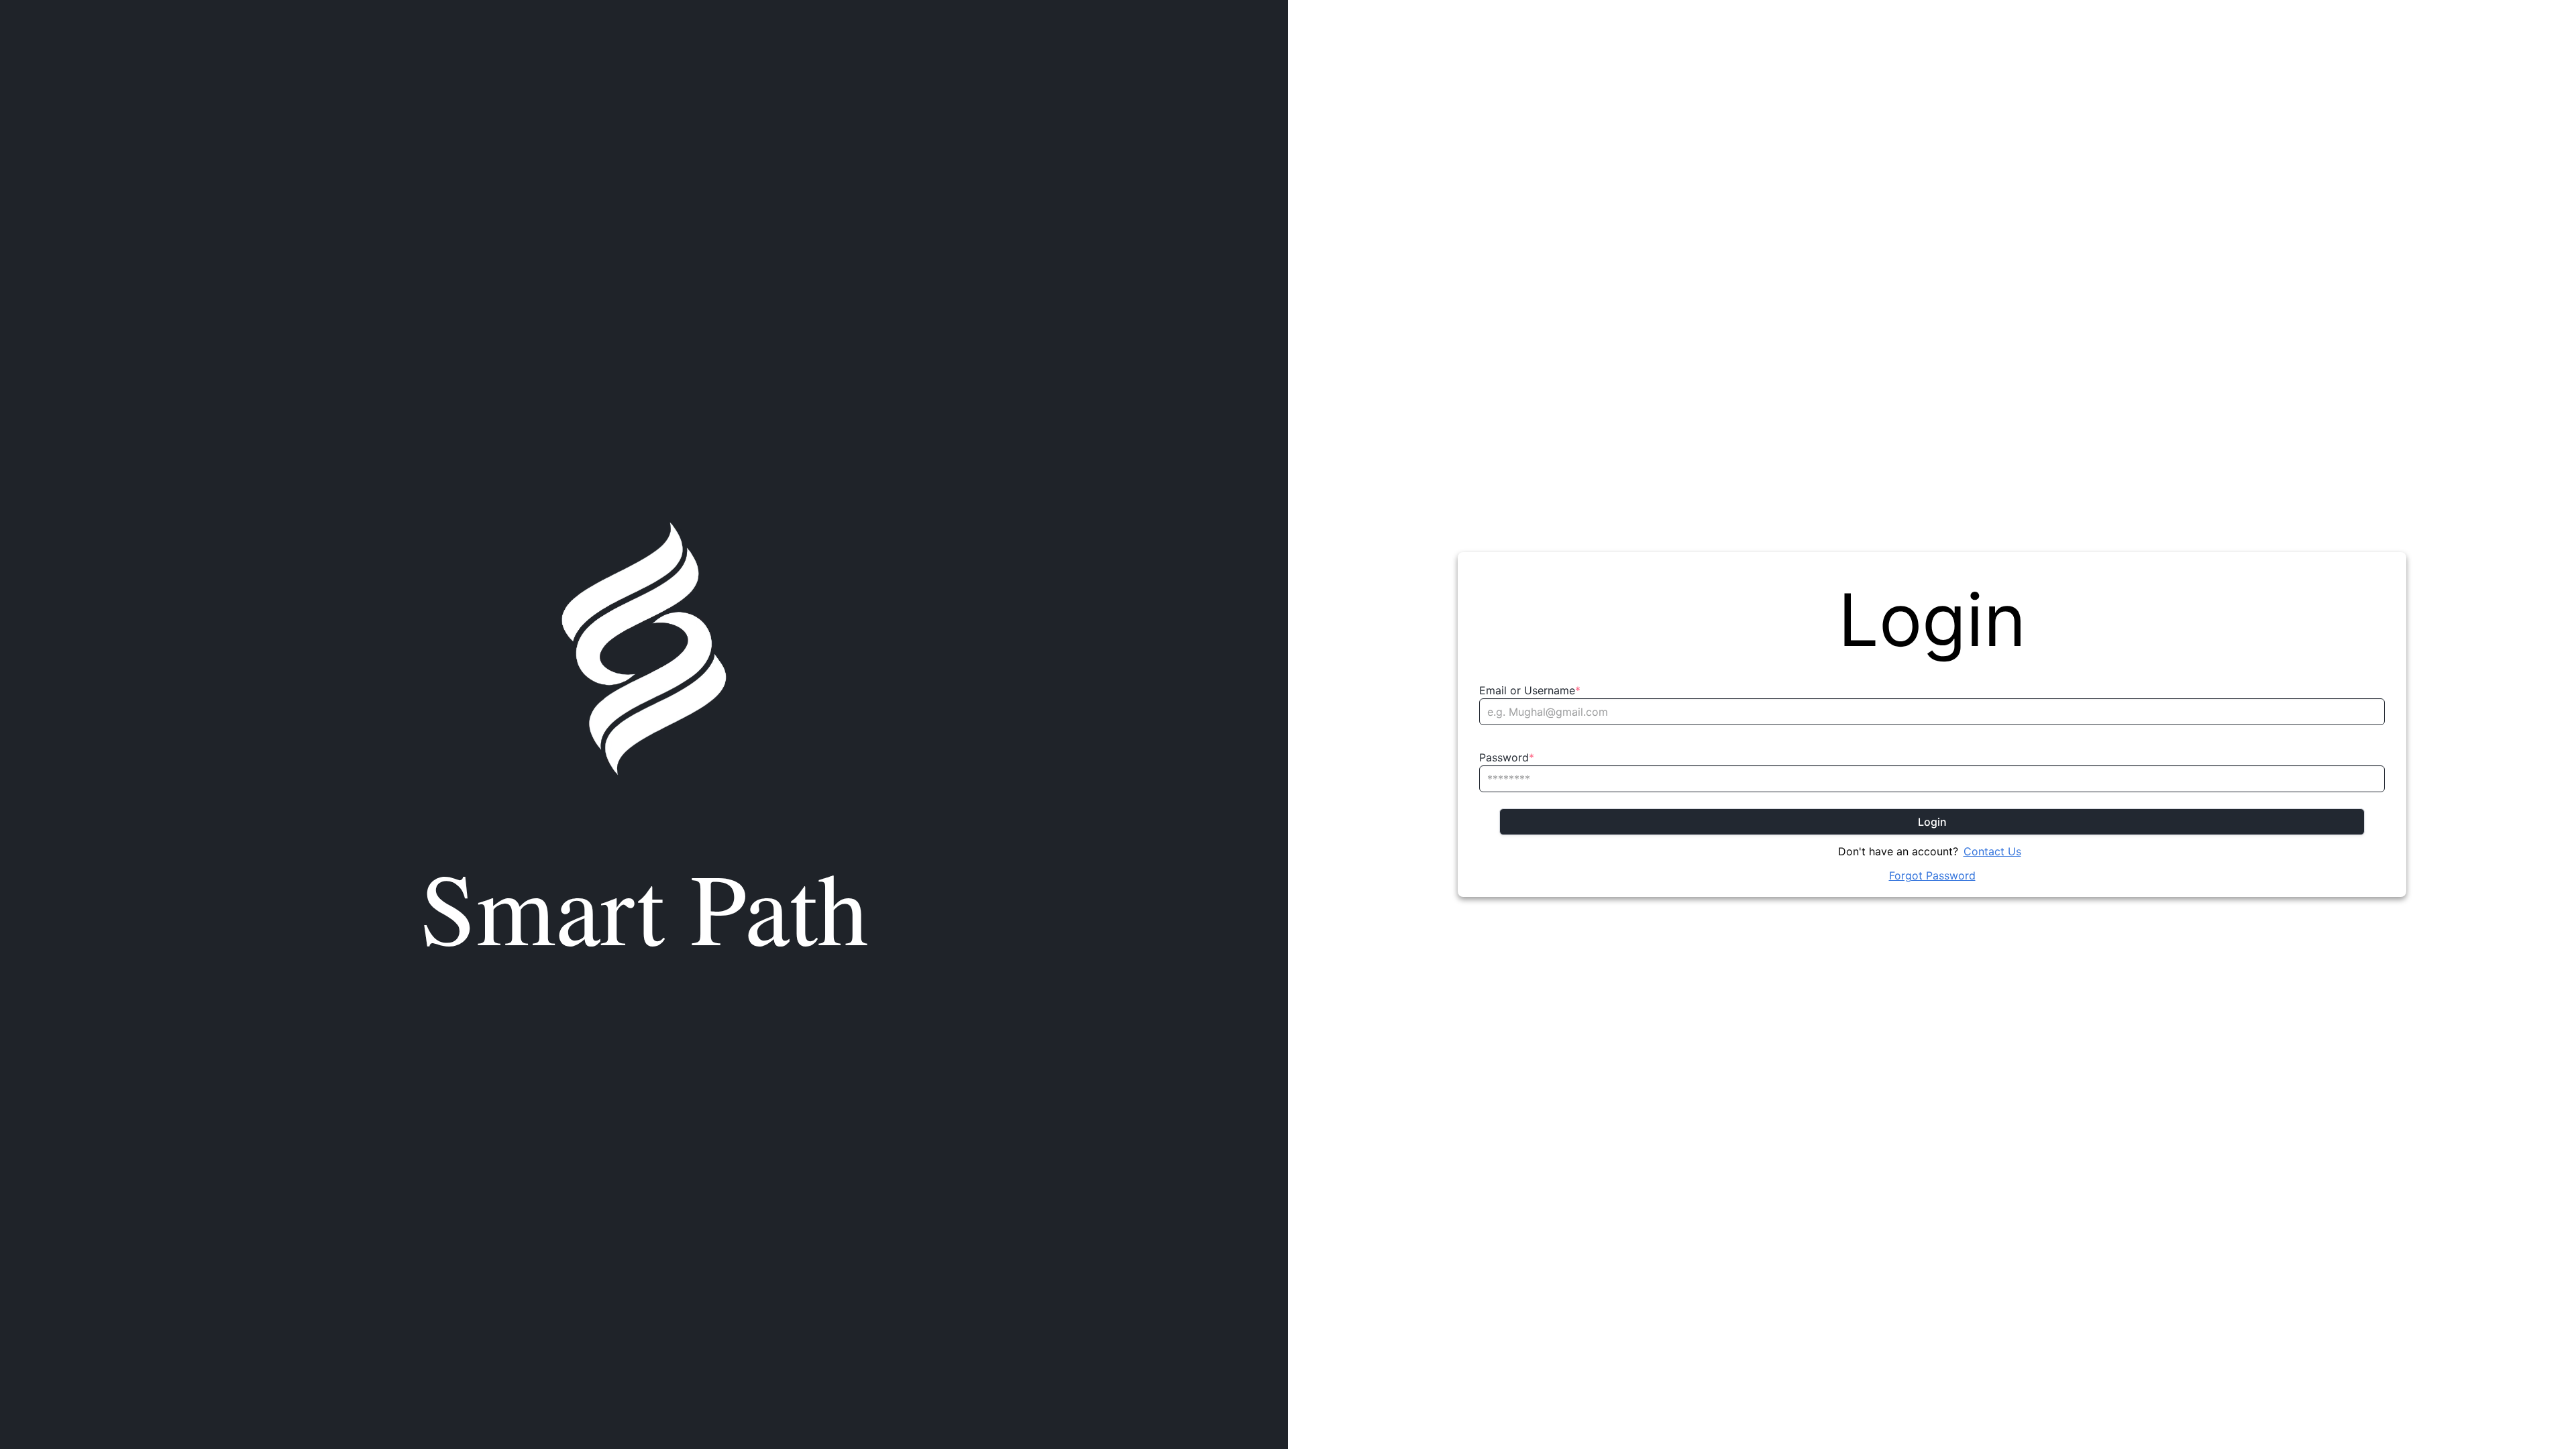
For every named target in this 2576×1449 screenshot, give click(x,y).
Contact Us (1992, 851)
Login (1932, 822)
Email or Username (1530, 690)
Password (1507, 757)
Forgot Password (1932, 875)
